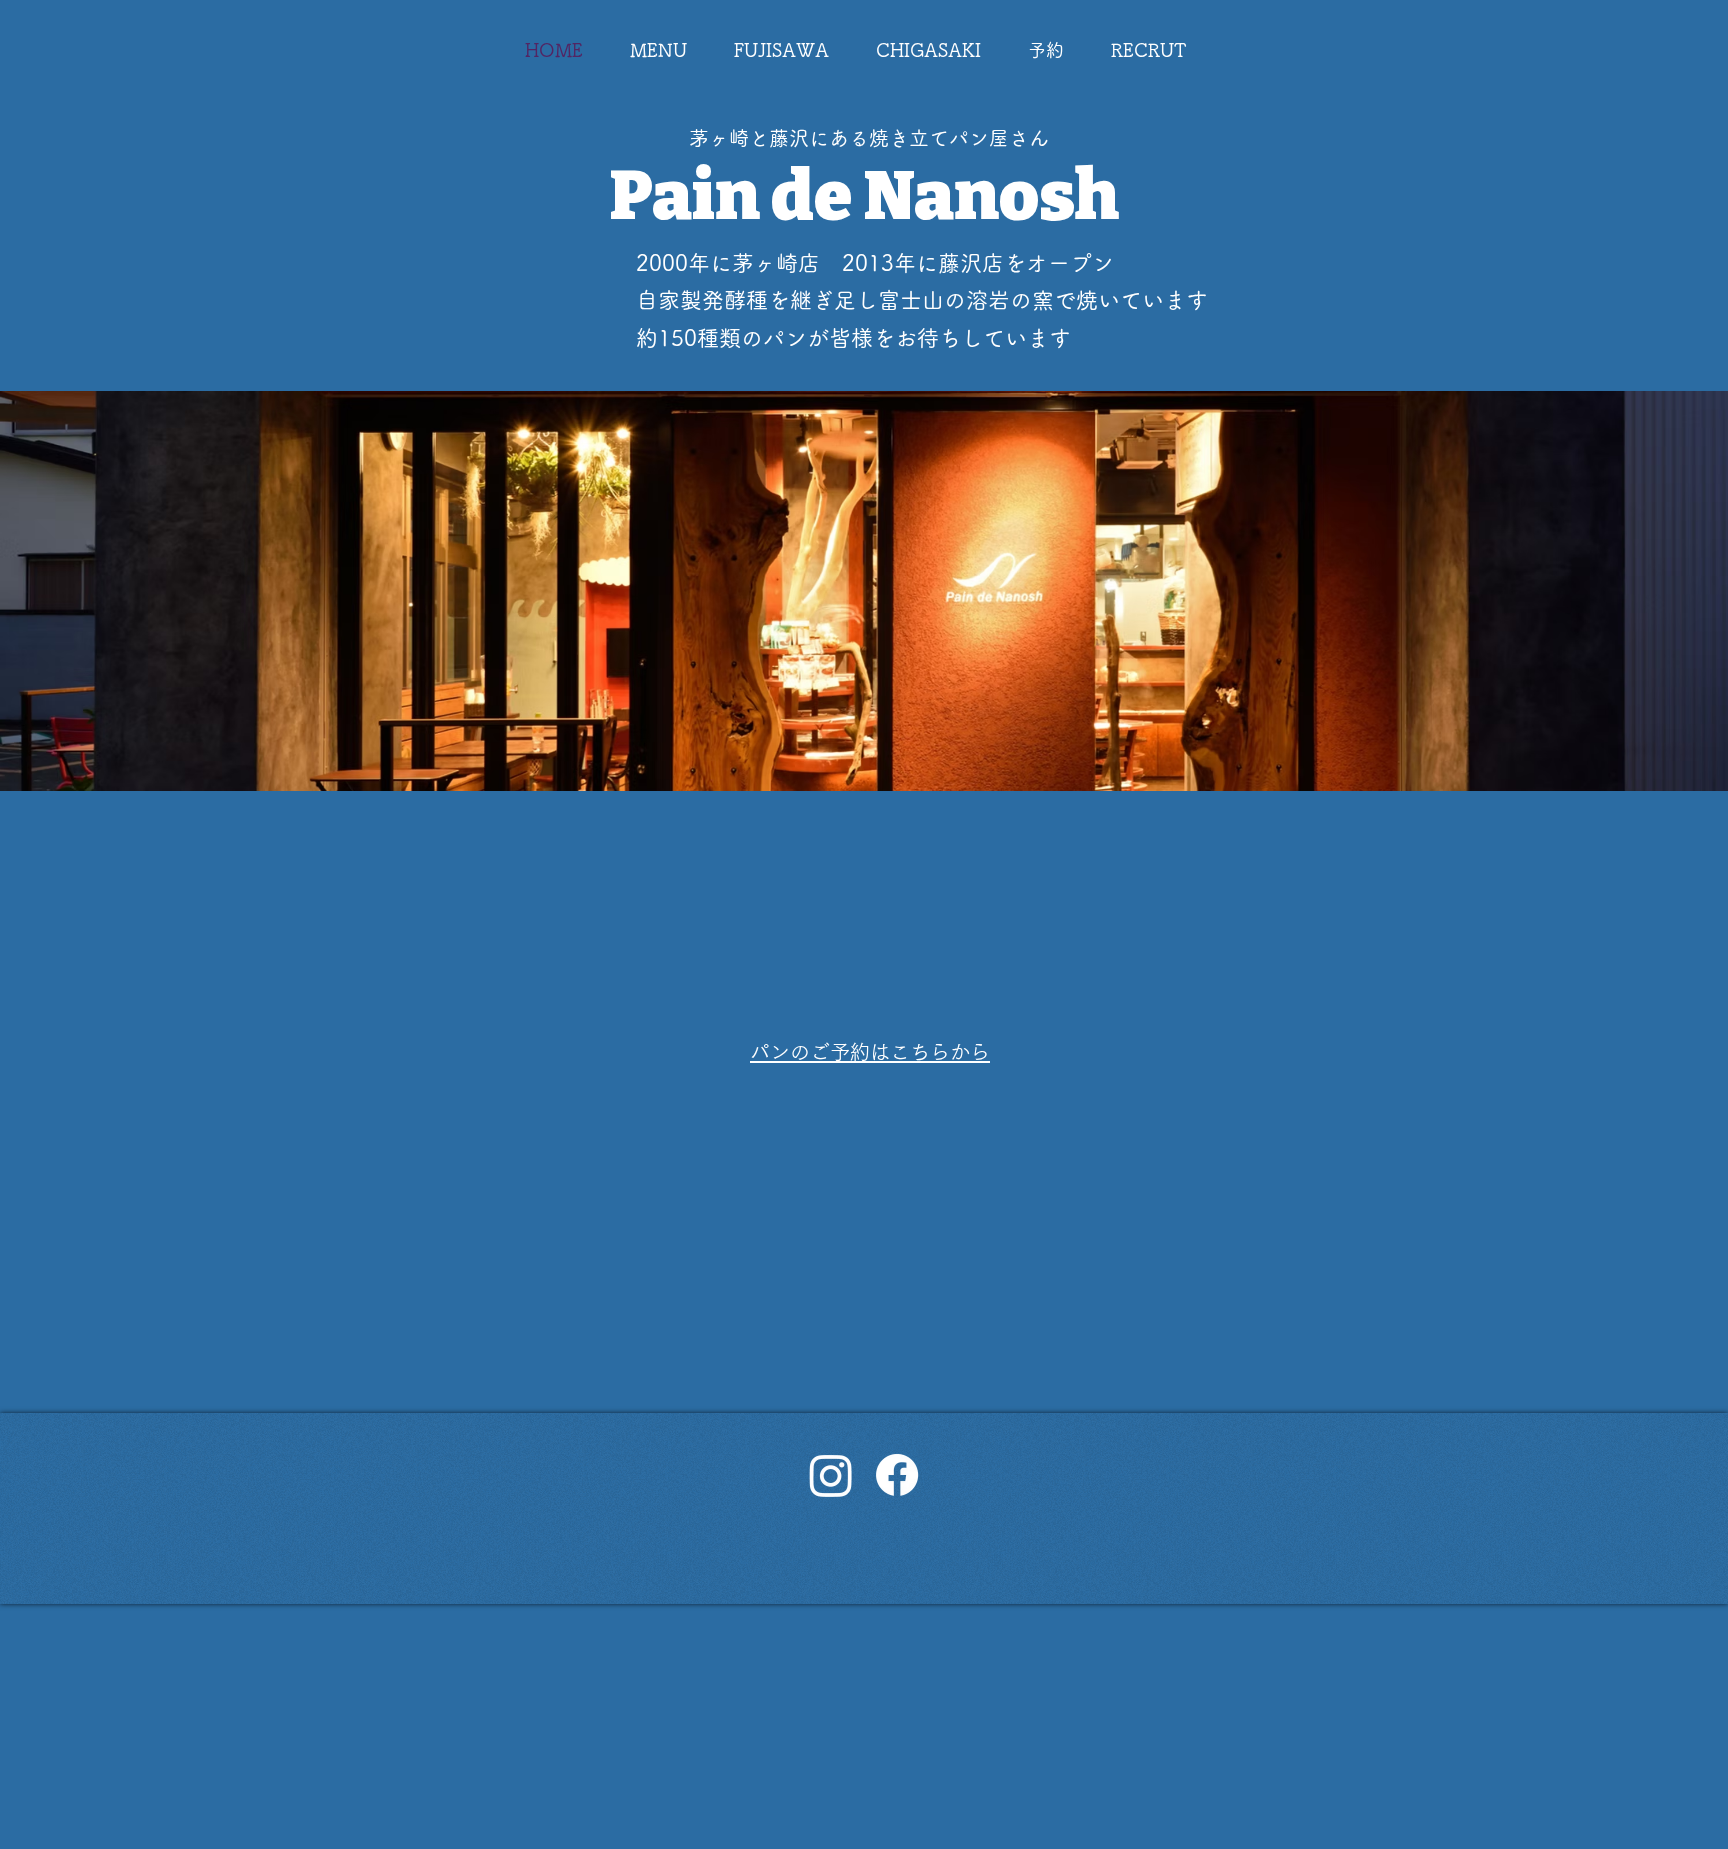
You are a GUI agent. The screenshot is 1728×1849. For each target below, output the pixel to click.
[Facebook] (897, 1475)
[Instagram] (831, 1475)
